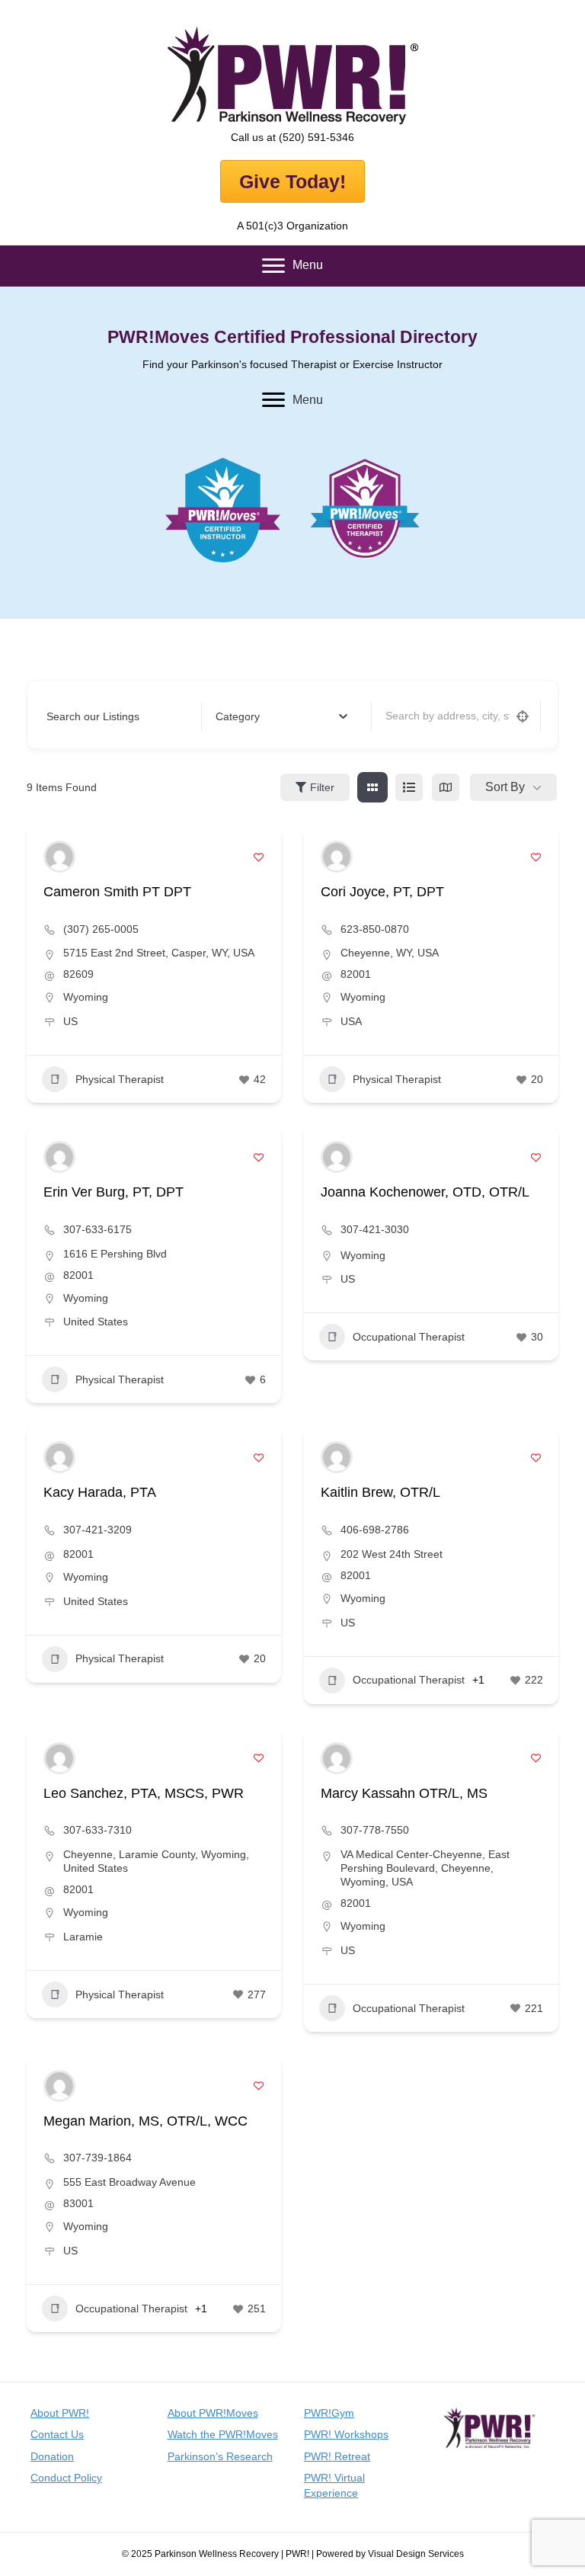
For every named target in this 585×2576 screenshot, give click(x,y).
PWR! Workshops (346, 2434)
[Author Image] (59, 857)
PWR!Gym (329, 2413)
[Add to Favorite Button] (259, 857)
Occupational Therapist (409, 1337)
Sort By (505, 787)
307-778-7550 (375, 1830)
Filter (322, 787)
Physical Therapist (120, 1079)
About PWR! (60, 2413)
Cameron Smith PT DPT (117, 892)
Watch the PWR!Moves (223, 2434)
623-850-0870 (375, 929)
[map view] (446, 787)
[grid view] (372, 787)
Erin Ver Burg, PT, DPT (113, 1192)
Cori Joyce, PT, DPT (382, 892)
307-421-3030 (375, 1229)
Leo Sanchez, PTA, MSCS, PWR (144, 1793)
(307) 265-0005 (101, 929)
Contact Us (57, 2434)
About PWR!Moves (213, 2413)
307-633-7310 (97, 1830)
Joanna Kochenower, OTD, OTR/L (425, 1192)
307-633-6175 (97, 1229)
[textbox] (238, 717)
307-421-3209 (97, 1530)
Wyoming (86, 997)
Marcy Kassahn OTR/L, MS (404, 1793)
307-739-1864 (97, 2158)
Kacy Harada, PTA (100, 1492)
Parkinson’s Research (220, 2456)
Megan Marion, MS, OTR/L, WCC (145, 2121)
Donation (52, 2456)
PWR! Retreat (337, 2456)
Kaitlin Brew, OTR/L (380, 1492)
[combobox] (281, 716)
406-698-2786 (375, 1530)
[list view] (409, 787)
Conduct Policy (66, 2478)
